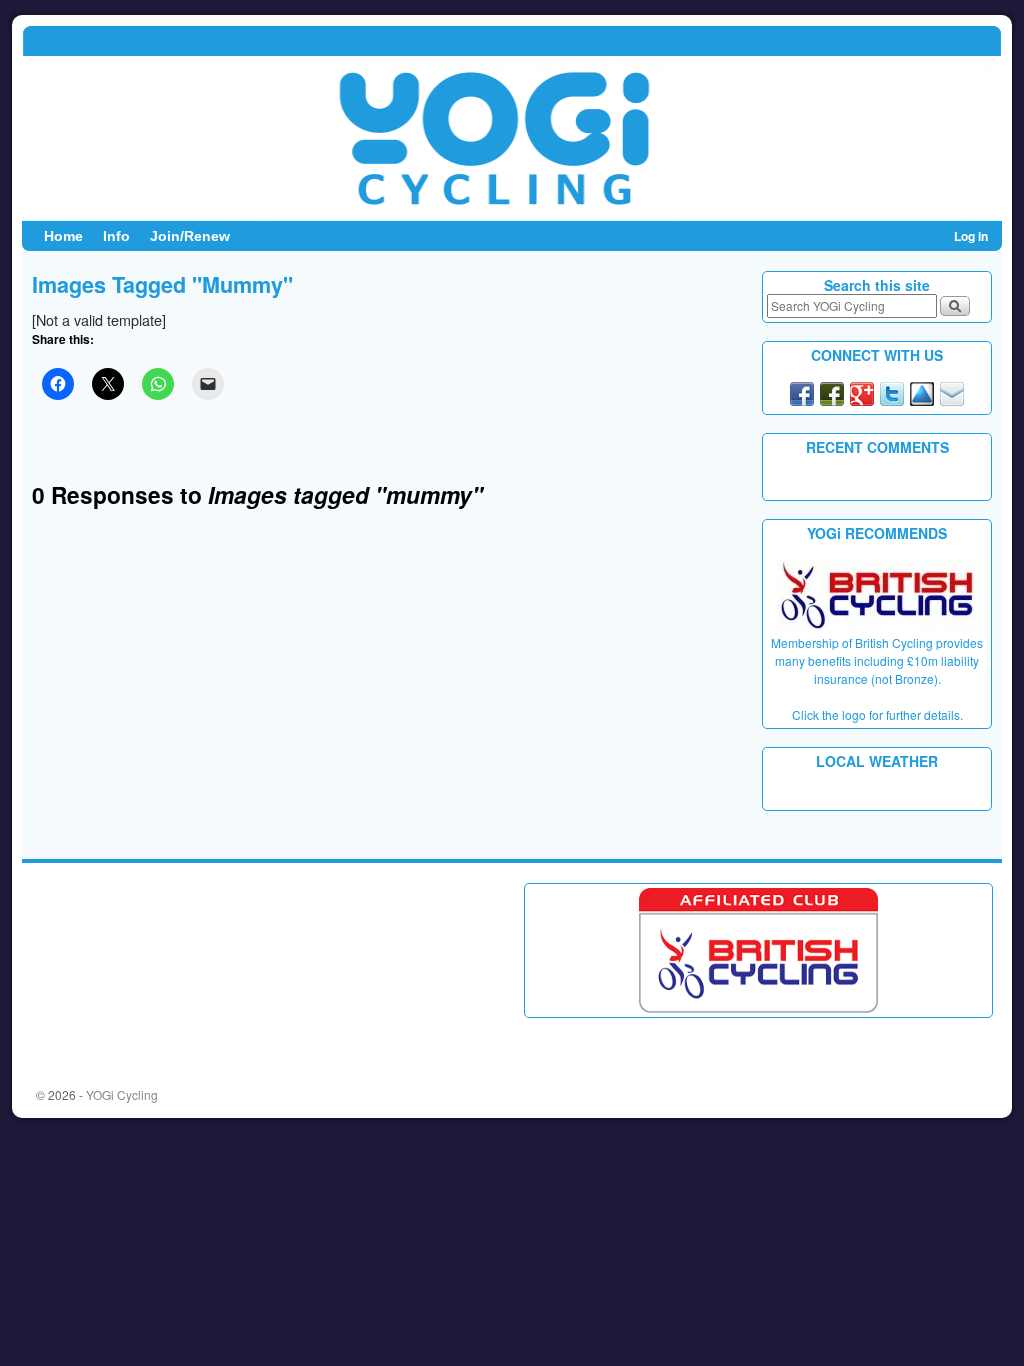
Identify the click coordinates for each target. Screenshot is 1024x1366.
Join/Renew (190, 236)
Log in (971, 236)
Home (63, 236)
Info (116, 236)
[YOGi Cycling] (512, 123)
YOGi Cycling (122, 1094)
